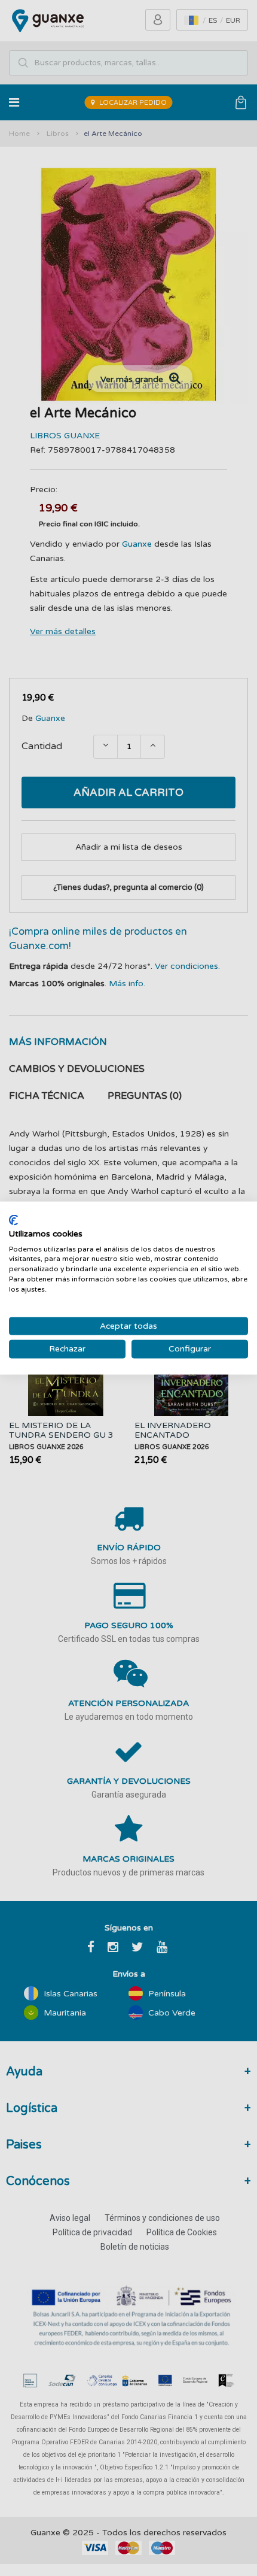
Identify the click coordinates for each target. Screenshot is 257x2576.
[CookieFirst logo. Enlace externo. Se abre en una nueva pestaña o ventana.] (13, 1220)
